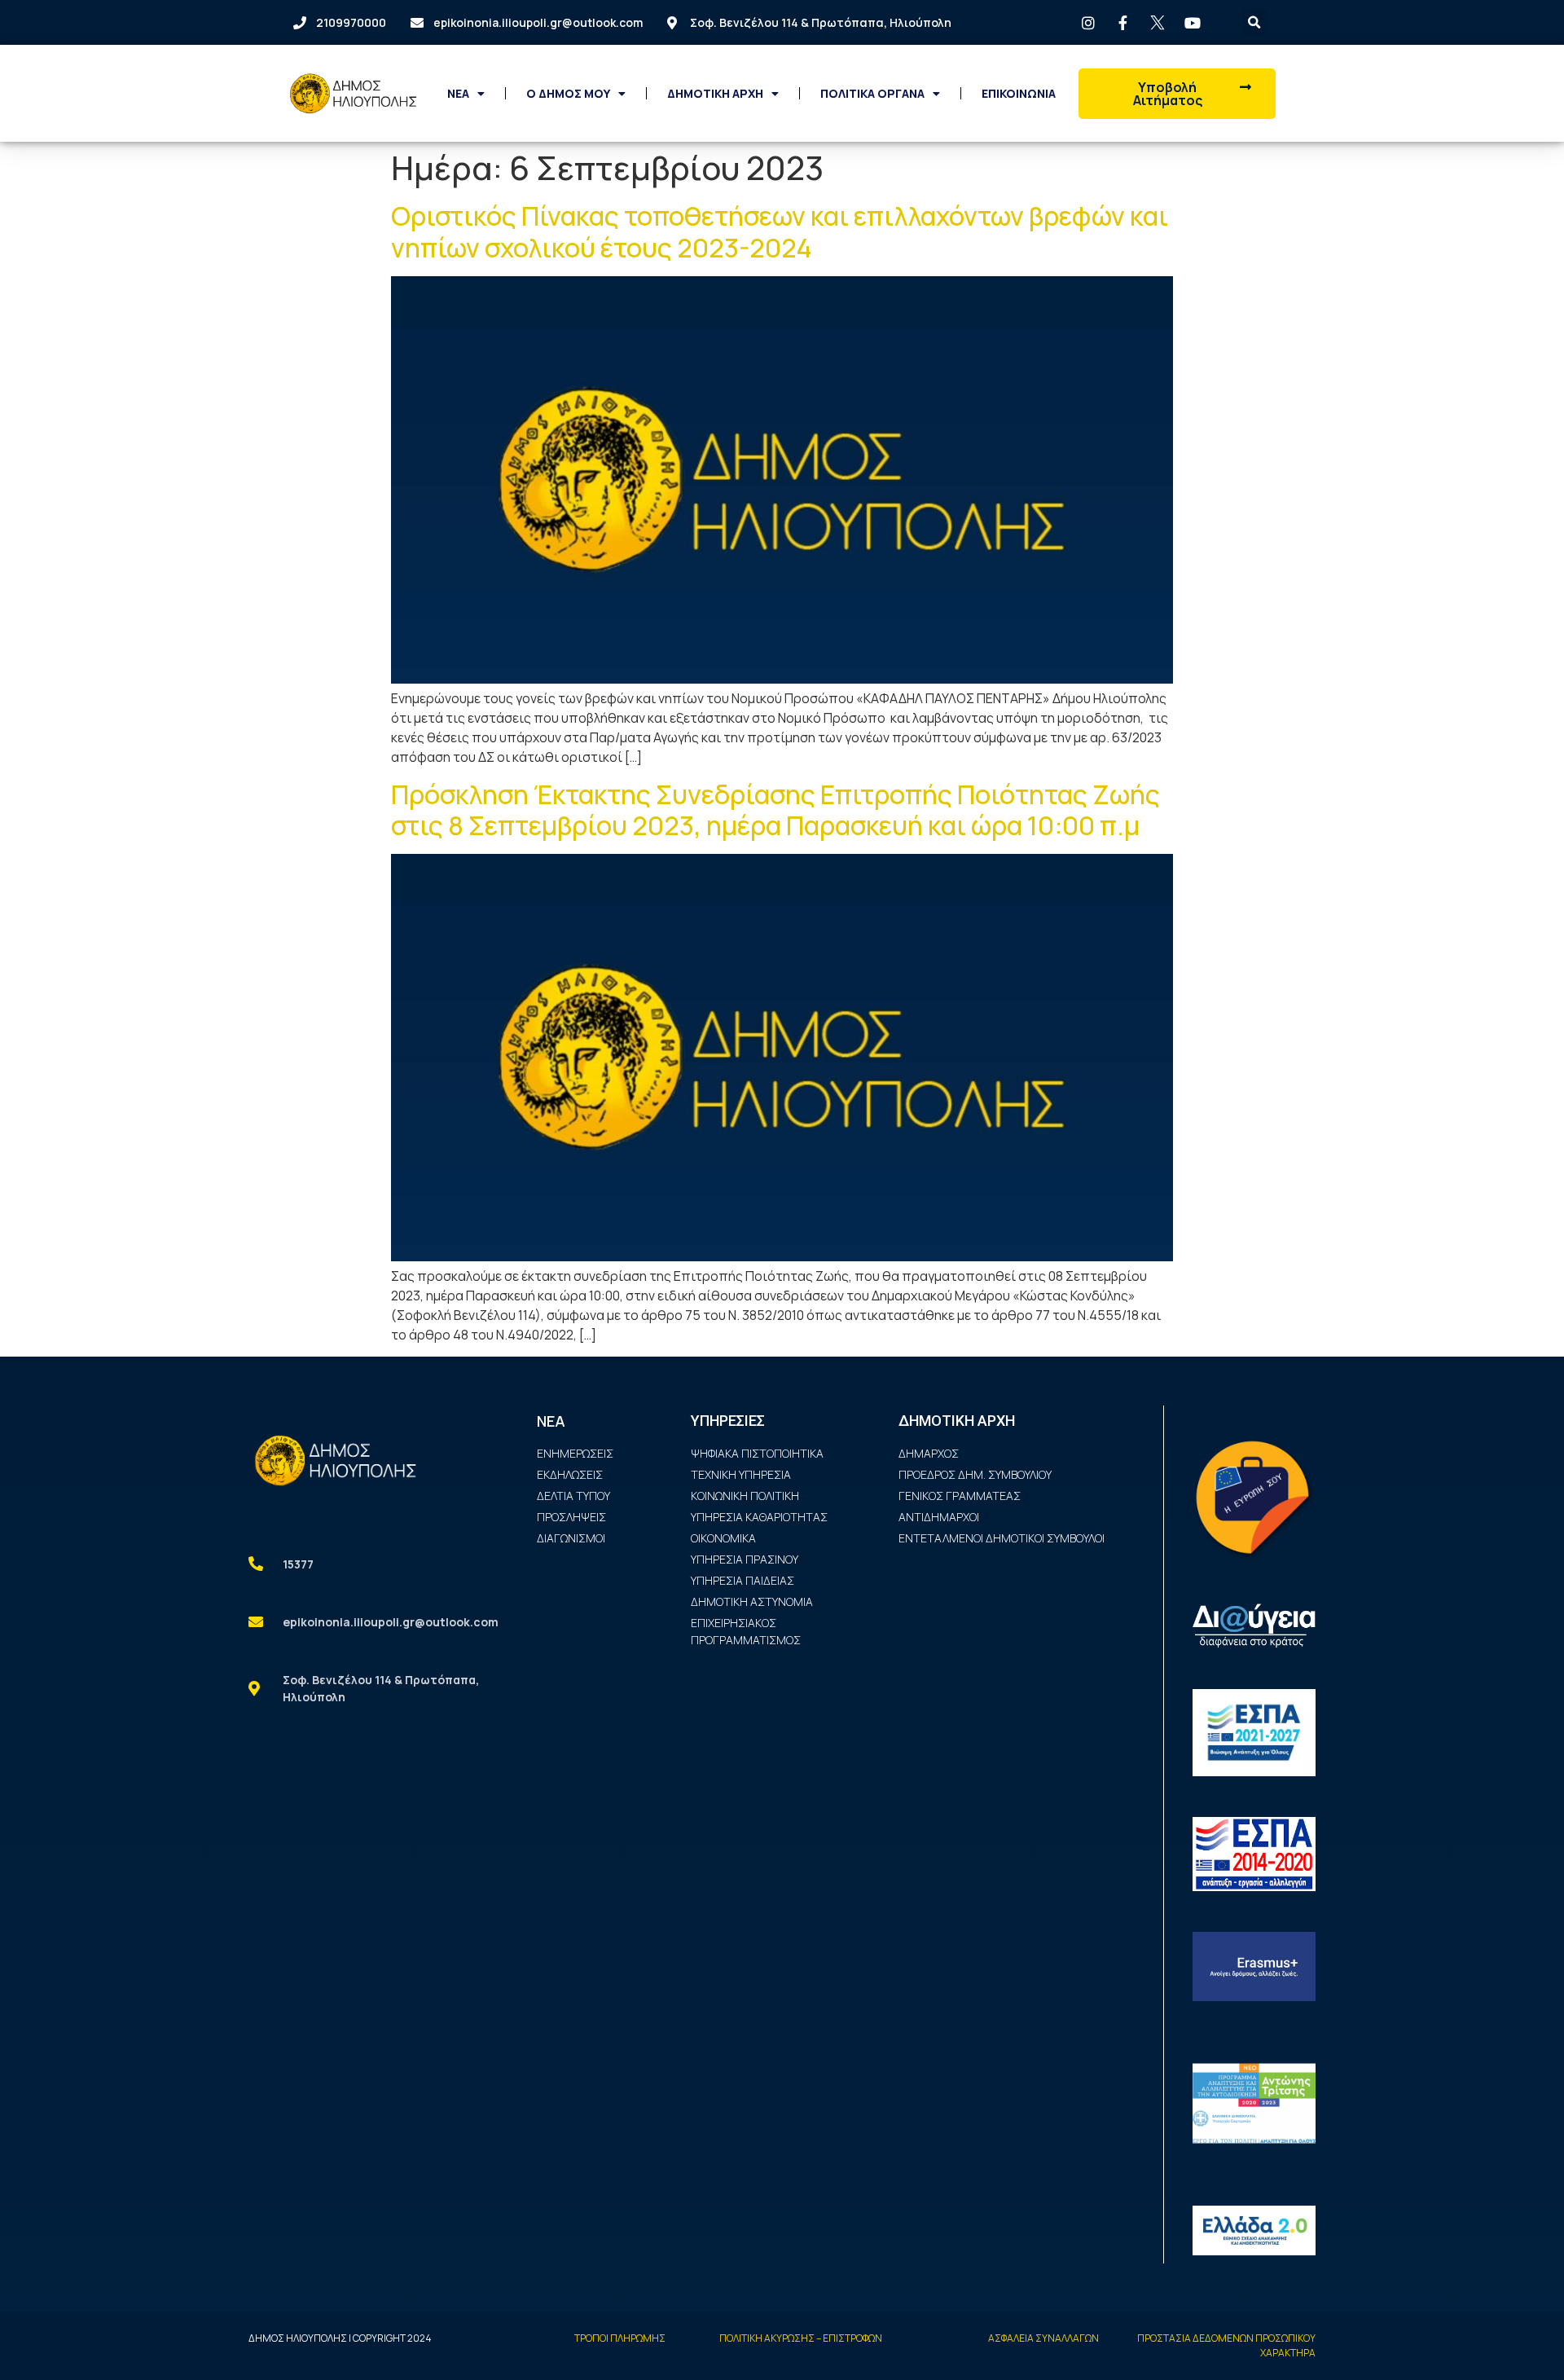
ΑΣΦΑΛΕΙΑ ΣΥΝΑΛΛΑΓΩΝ (1043, 2338)
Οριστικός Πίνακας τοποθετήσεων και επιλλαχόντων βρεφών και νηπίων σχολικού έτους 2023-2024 (780, 231)
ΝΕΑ (458, 93)
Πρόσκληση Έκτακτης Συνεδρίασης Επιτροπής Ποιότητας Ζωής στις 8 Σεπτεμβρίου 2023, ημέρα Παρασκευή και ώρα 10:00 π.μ (775, 810)
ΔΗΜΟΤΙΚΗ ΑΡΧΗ (715, 93)
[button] (1177, 94)
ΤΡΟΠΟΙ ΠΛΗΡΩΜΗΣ (620, 2338)
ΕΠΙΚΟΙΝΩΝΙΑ (1019, 93)
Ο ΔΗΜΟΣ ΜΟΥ (568, 93)
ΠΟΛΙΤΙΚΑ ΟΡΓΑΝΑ (872, 93)
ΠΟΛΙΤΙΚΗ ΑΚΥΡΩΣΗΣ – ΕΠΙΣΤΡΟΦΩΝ (801, 2338)
